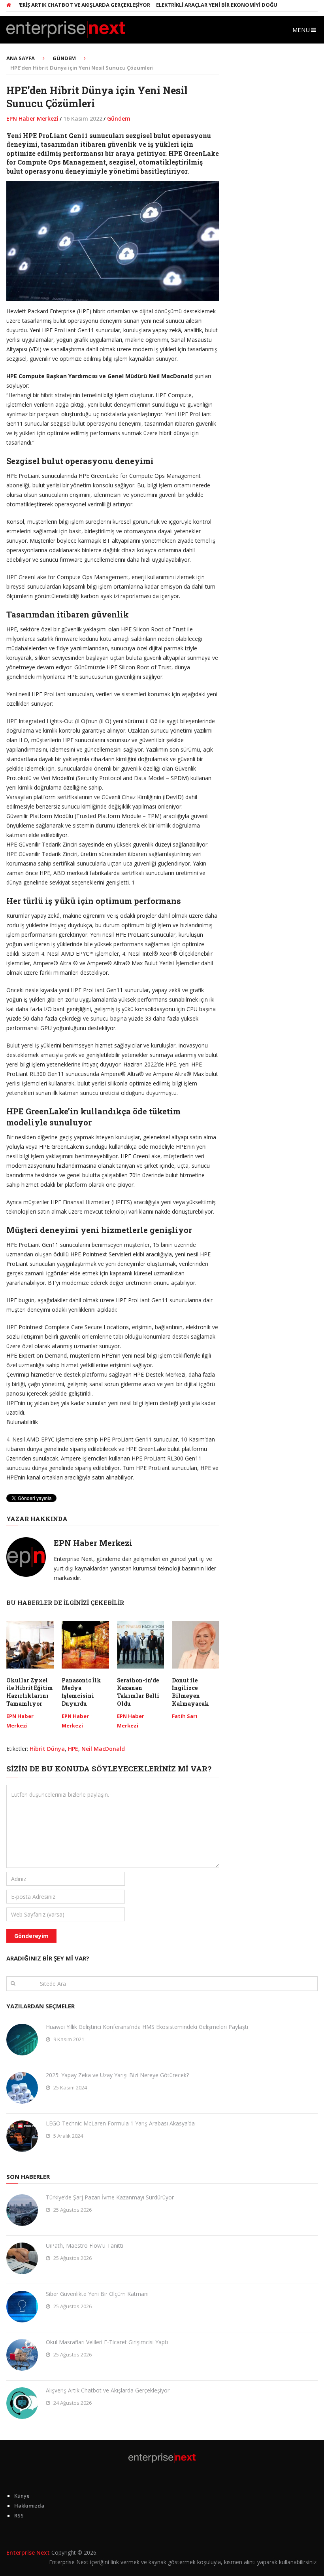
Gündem (119, 118)
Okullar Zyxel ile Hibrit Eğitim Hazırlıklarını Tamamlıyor (30, 1692)
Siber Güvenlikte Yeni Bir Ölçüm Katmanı (97, 2294)
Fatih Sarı (185, 1716)
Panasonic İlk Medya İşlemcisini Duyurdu (81, 1692)
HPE (73, 1749)
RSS (19, 2515)
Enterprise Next (28, 2552)
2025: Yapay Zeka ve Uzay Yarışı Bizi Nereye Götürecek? (117, 2075)
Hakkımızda (29, 2506)
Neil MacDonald (103, 1749)
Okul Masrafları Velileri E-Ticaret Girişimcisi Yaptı (107, 2342)
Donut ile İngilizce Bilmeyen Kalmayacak (190, 1692)
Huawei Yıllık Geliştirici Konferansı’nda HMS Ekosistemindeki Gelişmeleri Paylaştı (147, 2027)
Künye (22, 2496)
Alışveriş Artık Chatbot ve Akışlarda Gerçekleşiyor (108, 2390)
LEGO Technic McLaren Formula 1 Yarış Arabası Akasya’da (120, 2123)
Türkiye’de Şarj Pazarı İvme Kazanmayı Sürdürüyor (110, 2197)
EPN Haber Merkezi (32, 118)
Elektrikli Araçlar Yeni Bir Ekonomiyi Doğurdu (196, 5)
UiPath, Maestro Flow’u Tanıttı (85, 2245)
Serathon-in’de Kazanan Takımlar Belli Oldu (138, 1692)
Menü (301, 30)
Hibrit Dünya (47, 1749)
